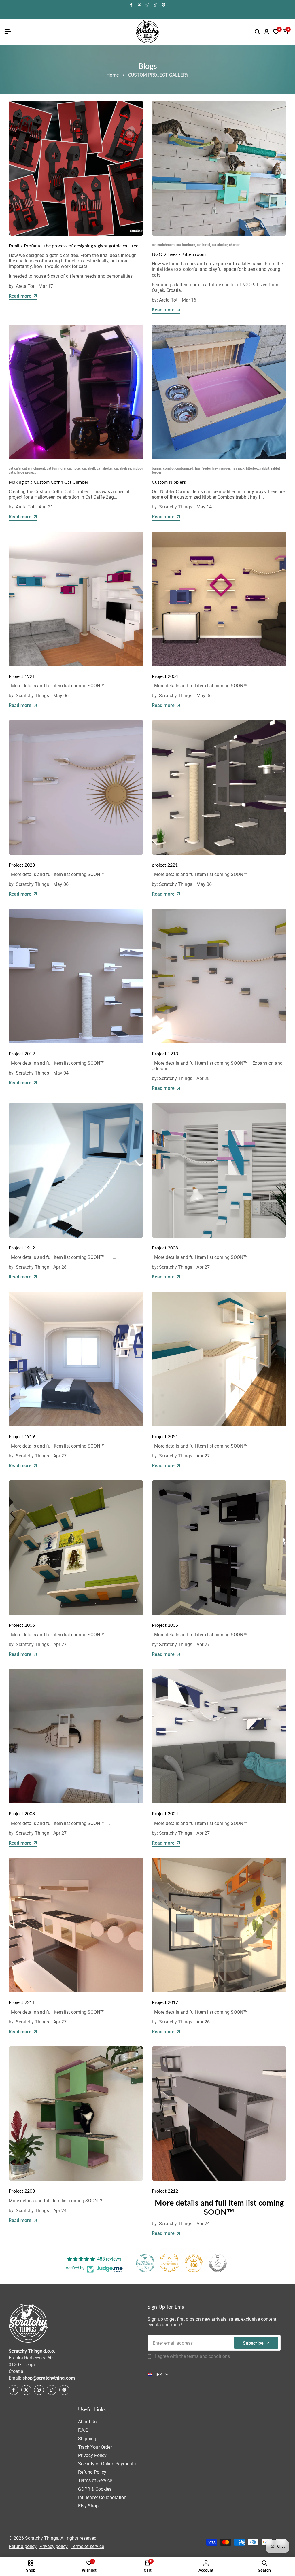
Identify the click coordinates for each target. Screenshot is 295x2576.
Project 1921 (22, 676)
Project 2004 (165, 676)
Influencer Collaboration (102, 2497)
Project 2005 (165, 1625)
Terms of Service (95, 2481)
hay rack (238, 468)
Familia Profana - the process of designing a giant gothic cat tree (73, 246)
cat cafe (15, 468)
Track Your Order (95, 2447)
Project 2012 (22, 1053)
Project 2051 (165, 1436)
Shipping (87, 2439)
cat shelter (220, 245)
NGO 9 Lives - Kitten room (179, 254)
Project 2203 (22, 2191)
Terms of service (87, 2546)
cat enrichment (163, 245)
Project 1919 (22, 1436)
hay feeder (203, 468)
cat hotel (203, 245)
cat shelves (123, 468)
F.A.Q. (84, 2430)
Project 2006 (22, 1625)
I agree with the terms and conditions (192, 2356)
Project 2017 (165, 2002)
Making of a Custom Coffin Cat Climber (49, 482)
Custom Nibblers (169, 482)
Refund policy (23, 2546)
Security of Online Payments (107, 2464)
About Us (87, 2422)
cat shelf (89, 468)
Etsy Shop (88, 2506)
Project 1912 (22, 1248)
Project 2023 (22, 865)
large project (26, 472)
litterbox (252, 468)
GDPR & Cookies (95, 2489)
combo (168, 468)
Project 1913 (165, 1053)
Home (113, 75)
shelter (234, 245)
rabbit (265, 468)
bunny (157, 468)
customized (184, 468)
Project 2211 (22, 2002)
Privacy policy (54, 2546)
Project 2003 (22, 1813)
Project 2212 (165, 2191)
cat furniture (186, 245)
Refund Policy (92, 2472)
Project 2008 (165, 1248)
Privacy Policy (92, 2455)
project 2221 (165, 865)
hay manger (221, 468)
